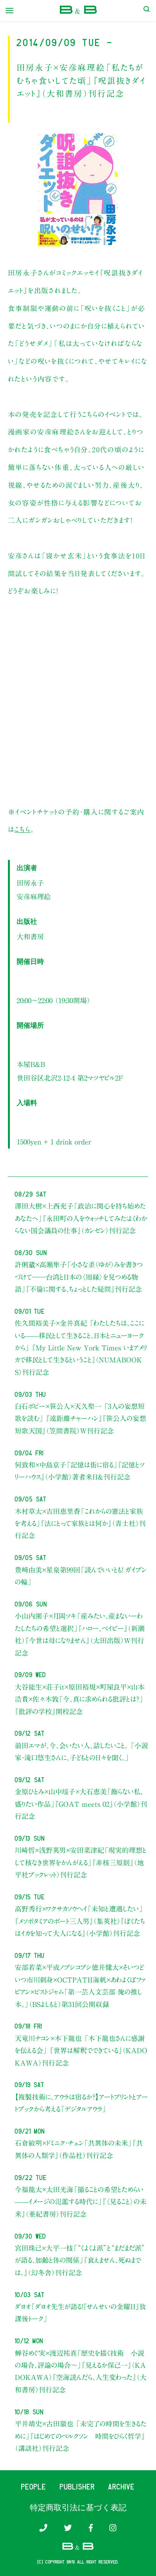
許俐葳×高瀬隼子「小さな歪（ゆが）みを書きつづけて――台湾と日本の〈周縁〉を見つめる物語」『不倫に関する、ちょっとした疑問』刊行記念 (79, 1277)
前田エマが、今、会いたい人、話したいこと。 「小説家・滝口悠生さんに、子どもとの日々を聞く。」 (81, 1752)
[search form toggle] (147, 11)
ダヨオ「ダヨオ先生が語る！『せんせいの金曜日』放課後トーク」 (80, 2313)
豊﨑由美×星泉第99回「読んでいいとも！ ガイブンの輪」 (81, 1576)
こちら (22, 829)
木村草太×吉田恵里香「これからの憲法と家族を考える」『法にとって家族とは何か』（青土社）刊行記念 (80, 1524)
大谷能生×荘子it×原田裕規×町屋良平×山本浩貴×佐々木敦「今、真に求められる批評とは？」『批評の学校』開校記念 (80, 1699)
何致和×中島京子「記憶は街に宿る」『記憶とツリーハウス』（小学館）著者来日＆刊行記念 (80, 1471)
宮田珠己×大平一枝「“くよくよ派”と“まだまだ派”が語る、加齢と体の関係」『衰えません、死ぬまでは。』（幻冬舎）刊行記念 (80, 2260)
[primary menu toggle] (9, 11)
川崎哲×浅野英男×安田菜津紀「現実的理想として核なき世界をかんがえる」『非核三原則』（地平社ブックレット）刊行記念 (81, 1862)
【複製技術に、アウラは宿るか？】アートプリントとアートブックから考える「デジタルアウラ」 (81, 2103)
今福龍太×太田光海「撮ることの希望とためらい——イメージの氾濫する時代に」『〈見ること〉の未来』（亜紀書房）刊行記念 (81, 2202)
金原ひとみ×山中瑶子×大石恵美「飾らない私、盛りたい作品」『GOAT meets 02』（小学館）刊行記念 (81, 1804)
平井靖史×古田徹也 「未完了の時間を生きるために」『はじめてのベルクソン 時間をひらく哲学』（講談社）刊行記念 (81, 2436)
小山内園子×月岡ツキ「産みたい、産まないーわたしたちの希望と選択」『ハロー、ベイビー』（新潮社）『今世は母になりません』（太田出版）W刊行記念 (80, 1634)
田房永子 (30, 883)
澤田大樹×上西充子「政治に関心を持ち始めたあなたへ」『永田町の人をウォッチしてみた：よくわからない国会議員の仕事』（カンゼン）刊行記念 (81, 1218)
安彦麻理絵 (34, 897)
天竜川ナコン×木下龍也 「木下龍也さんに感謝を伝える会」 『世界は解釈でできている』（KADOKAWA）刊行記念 (81, 2051)
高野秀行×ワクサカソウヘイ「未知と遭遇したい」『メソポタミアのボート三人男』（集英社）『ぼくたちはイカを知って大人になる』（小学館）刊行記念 (80, 1921)
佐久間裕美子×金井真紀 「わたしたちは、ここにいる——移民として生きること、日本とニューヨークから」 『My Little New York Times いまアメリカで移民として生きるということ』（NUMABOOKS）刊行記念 (81, 1348)
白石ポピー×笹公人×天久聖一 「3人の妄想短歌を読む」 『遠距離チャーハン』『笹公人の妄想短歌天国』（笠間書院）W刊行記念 (80, 1419)
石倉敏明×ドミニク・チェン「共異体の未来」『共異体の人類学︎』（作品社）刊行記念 (79, 2149)
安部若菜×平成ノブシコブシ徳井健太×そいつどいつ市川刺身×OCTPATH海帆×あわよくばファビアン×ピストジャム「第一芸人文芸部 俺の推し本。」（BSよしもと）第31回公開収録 (80, 1986)
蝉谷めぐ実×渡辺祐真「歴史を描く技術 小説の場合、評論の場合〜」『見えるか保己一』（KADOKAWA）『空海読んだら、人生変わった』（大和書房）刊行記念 (81, 2371)
